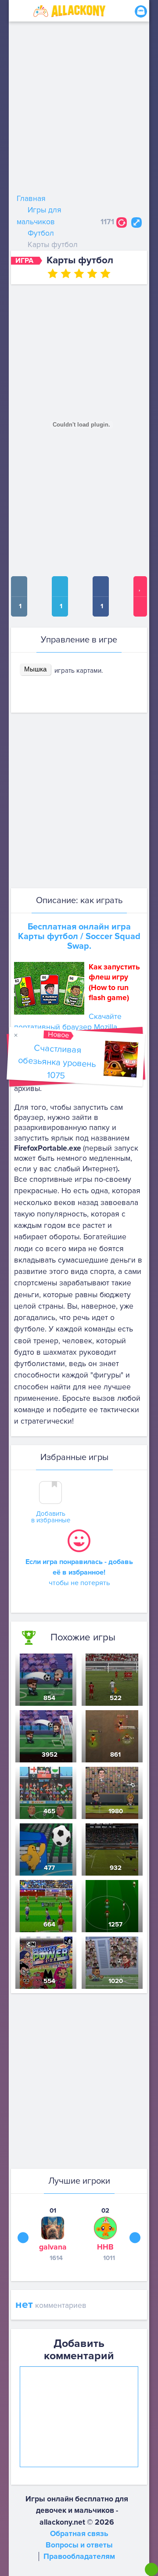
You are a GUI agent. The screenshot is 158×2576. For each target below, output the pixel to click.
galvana (53, 2247)
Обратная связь (79, 2534)
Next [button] (135, 2237)
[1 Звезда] (53, 273)
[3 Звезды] (79, 273)
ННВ (105, 2247)
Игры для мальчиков (39, 216)
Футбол (41, 233)
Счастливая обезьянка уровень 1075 (57, 1062)
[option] (53, 2234)
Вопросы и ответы (79, 2545)
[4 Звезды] (92, 273)
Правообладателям (79, 2556)
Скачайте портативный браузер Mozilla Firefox (68, 1027)
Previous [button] (23, 2237)
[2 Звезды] (66, 273)
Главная (31, 199)
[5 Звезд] (105, 273)
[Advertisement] (79, 110)
